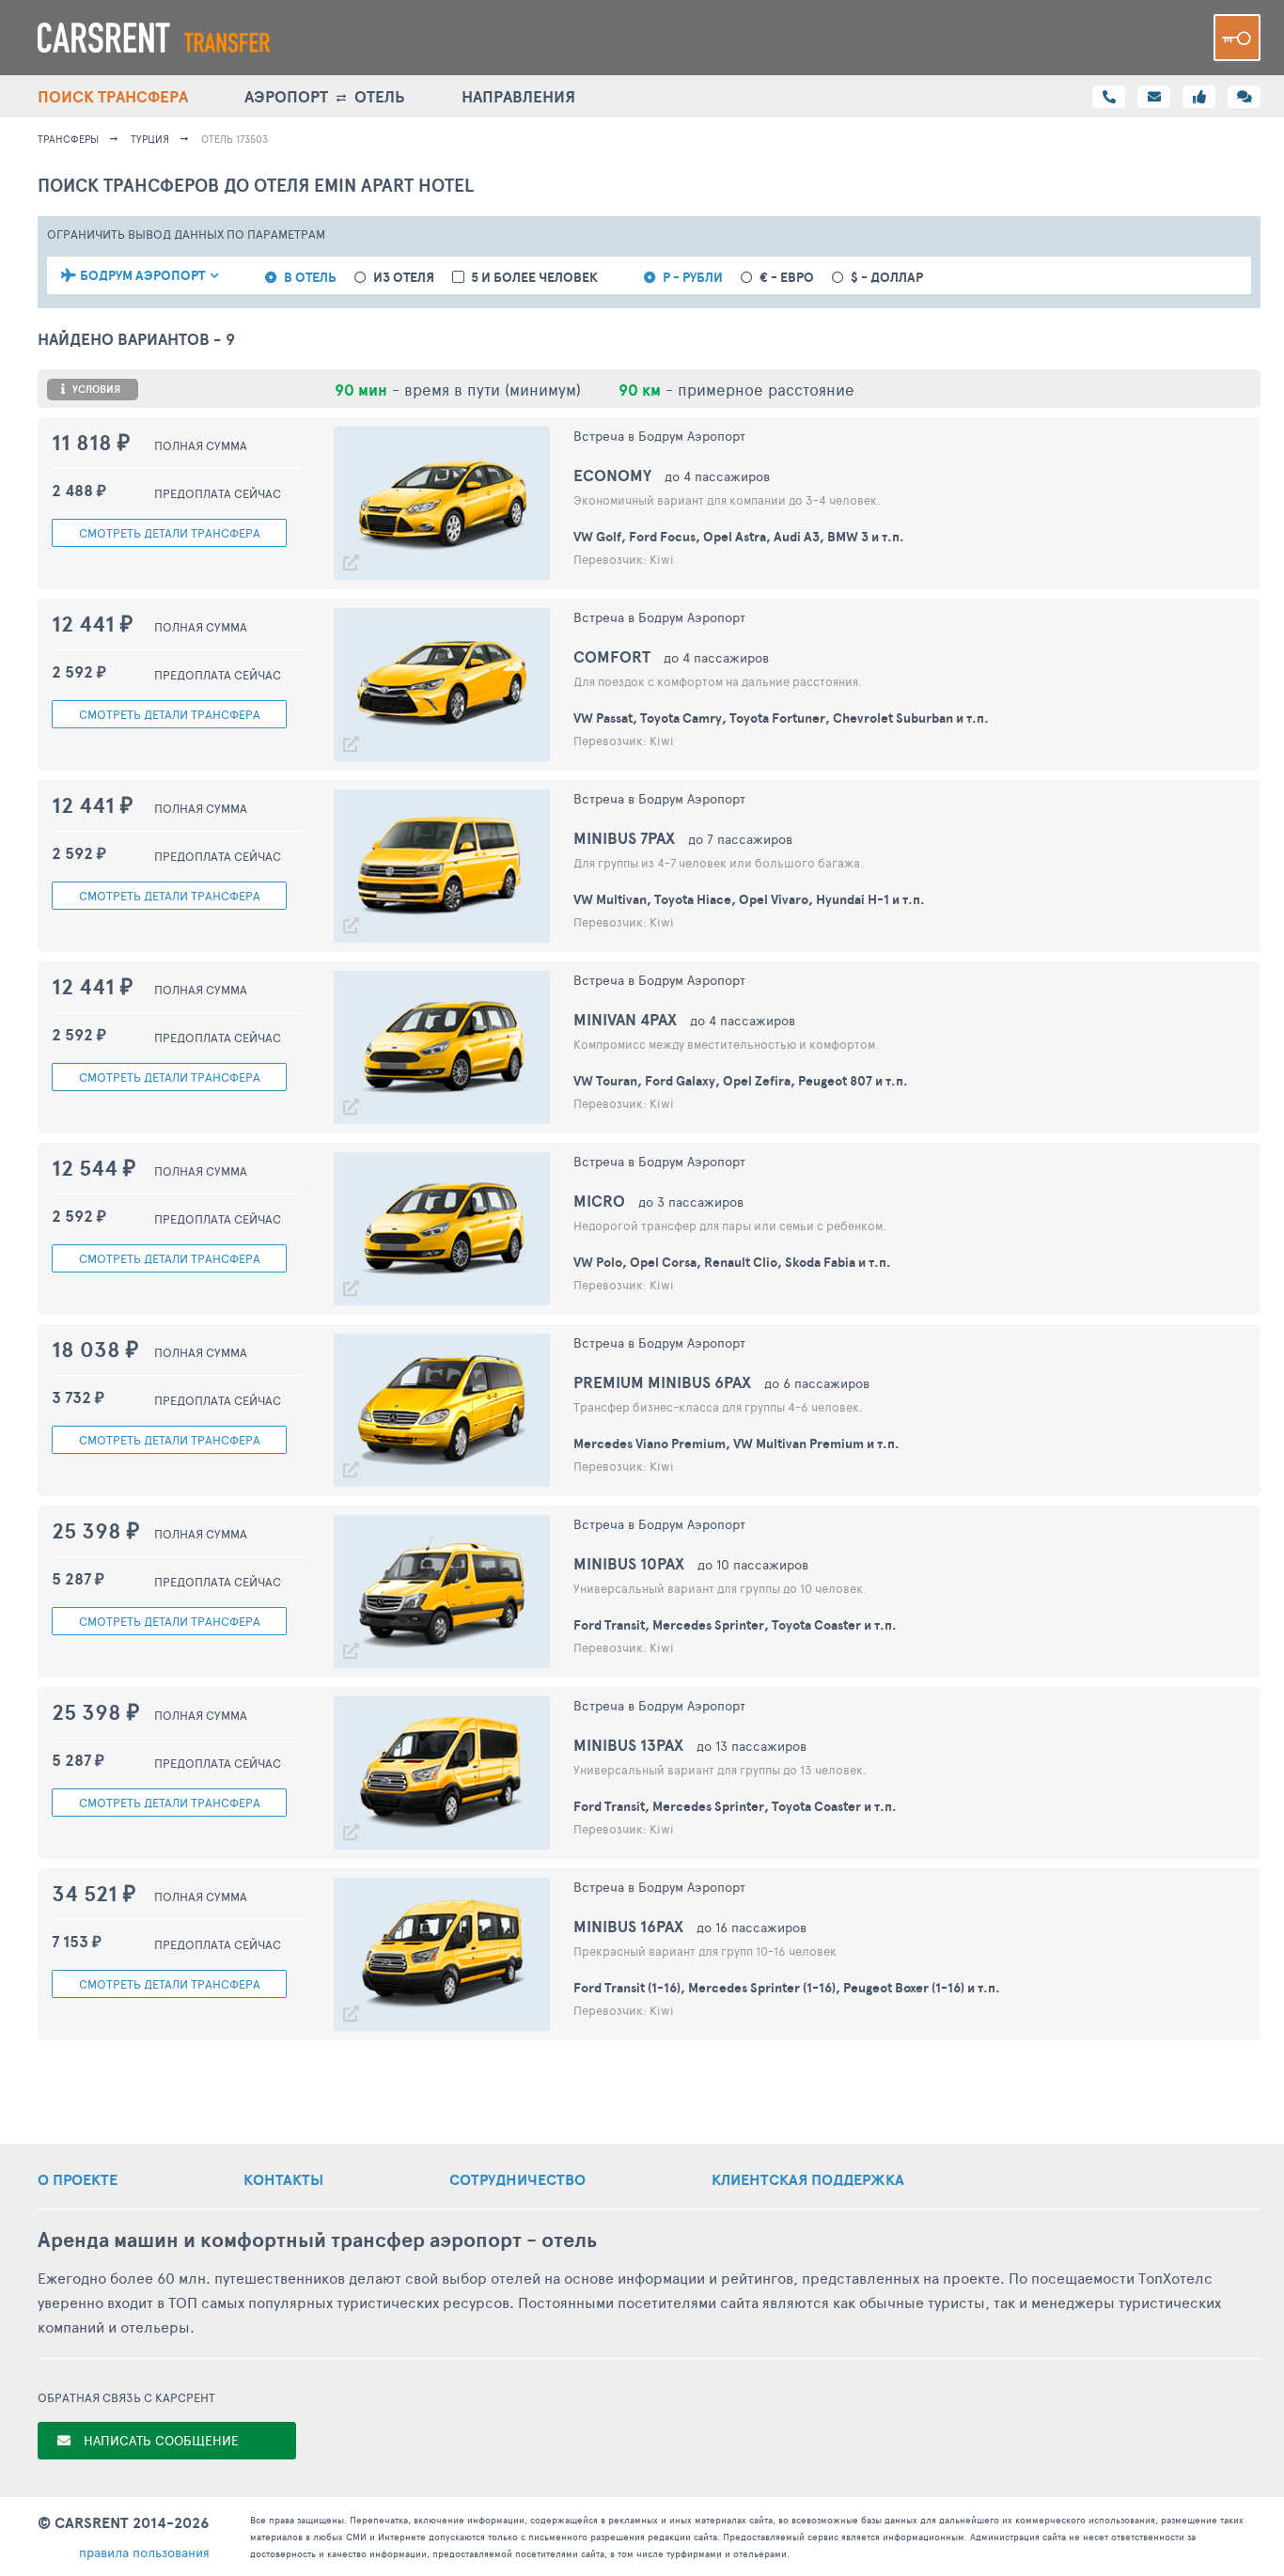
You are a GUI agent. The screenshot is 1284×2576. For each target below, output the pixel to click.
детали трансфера (170, 533)
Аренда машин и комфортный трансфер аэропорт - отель (317, 2240)
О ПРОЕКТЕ (78, 2179)
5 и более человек (534, 278)
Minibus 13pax (628, 1745)
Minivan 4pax (625, 1019)
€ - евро (787, 278)
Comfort (612, 656)
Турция (150, 139)
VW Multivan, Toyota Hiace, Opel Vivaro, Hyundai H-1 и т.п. (749, 899)
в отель (310, 278)
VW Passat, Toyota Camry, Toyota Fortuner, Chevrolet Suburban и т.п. (781, 718)
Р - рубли (693, 278)
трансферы (68, 139)
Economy (612, 475)
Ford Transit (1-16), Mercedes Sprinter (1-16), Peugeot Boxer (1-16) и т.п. (787, 1988)
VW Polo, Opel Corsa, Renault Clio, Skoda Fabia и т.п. (732, 1262)
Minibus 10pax (629, 1563)
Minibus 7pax (624, 838)
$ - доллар (887, 278)
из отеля (404, 278)
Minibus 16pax (628, 1926)
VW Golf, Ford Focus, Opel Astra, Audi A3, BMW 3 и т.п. (739, 537)
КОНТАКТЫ (283, 2179)
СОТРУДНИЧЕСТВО (517, 2179)
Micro (599, 1201)
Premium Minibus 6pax (662, 1382)
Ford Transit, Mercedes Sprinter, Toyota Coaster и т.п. (735, 1625)
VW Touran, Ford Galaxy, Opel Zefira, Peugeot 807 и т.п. (741, 1081)
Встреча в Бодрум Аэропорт (659, 436)
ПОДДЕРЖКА (808, 2179)
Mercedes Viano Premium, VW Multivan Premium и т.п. (736, 1444)
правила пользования (144, 2552)
